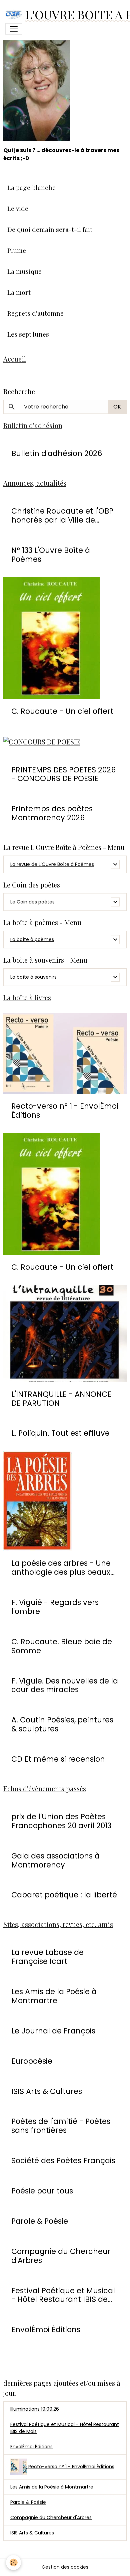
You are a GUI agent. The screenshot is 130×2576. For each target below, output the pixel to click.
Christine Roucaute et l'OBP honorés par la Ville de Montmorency (62, 516)
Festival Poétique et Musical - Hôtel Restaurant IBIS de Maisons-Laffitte (63, 2295)
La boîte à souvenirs (33, 977)
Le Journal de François (53, 2031)
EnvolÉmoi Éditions (46, 2330)
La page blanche (31, 187)
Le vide (18, 208)
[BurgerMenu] (14, 29)
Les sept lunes (28, 334)
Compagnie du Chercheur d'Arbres (61, 2256)
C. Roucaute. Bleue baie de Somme (62, 1646)
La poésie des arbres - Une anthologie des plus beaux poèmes (61, 1568)
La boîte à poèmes (32, 939)
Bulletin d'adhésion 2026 (57, 454)
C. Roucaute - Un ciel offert (62, 711)
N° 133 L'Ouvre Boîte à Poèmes (51, 555)
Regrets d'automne (35, 313)
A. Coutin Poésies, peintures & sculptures (62, 1724)
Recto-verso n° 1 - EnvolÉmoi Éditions (65, 1111)
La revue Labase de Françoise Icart (47, 1957)
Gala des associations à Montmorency (55, 1860)
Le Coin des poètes (32, 902)
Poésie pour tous (42, 2191)
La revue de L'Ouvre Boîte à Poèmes (52, 864)
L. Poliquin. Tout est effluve (60, 1433)
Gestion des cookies (65, 2567)
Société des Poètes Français (63, 2161)
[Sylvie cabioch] (36, 82)
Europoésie (32, 2061)
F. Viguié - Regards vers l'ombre (55, 1607)
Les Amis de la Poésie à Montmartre (54, 1996)
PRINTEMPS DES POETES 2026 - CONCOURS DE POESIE (63, 774)
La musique (24, 271)
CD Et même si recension (58, 1759)
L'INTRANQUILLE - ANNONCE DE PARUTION (61, 1399)
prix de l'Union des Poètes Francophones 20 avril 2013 (61, 1821)
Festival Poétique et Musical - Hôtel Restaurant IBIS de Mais (65, 2428)
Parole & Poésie (40, 2221)
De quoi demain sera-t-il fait (50, 229)
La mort (19, 292)
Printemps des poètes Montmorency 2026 (52, 813)
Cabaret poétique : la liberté (64, 1895)
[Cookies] (13, 2563)
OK (117, 407)
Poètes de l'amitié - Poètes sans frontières (61, 2126)
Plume (17, 250)
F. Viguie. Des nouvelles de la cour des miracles (65, 1686)
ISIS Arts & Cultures (47, 2092)
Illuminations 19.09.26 (35, 2409)
